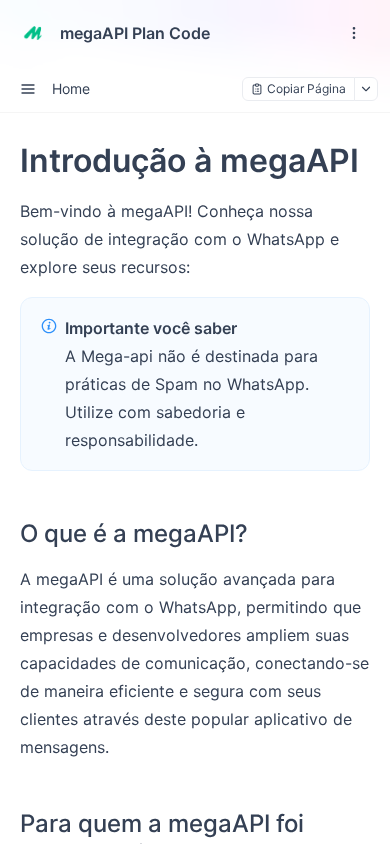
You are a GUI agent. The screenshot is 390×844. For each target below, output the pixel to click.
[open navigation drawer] (354, 33)
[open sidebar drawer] (28, 89)
